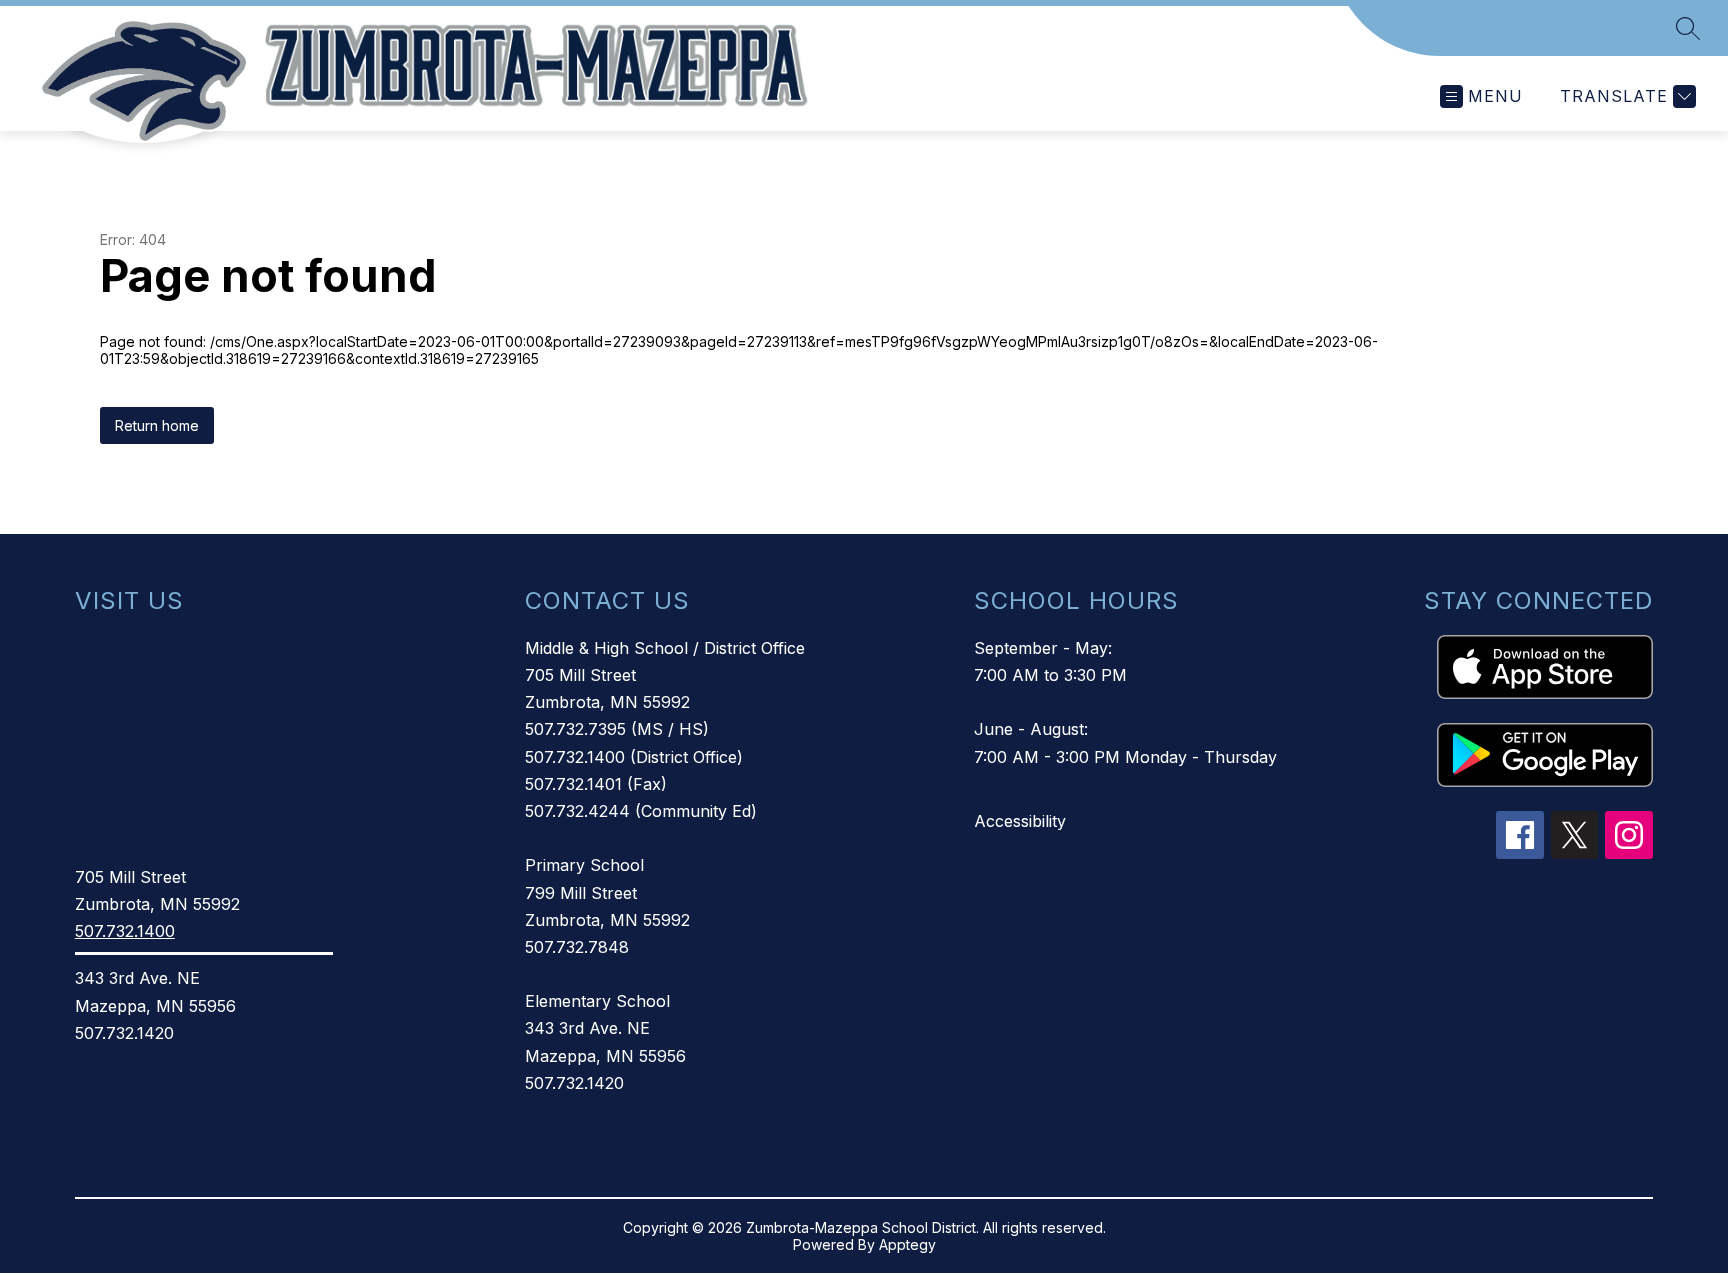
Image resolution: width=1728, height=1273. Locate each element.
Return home (157, 425)
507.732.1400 (125, 931)
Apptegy (907, 1244)
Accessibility (1020, 821)
